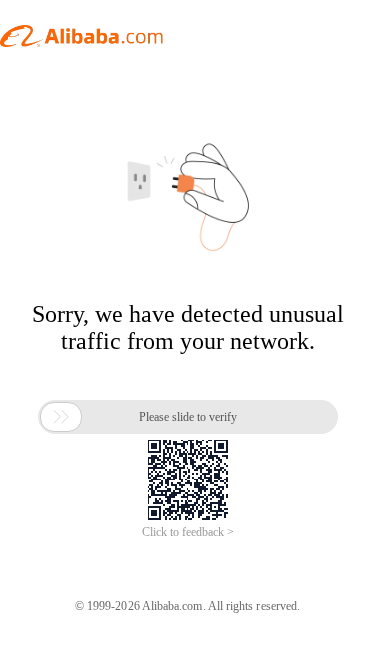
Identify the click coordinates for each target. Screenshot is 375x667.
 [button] (61, 417)
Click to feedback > (188, 532)
